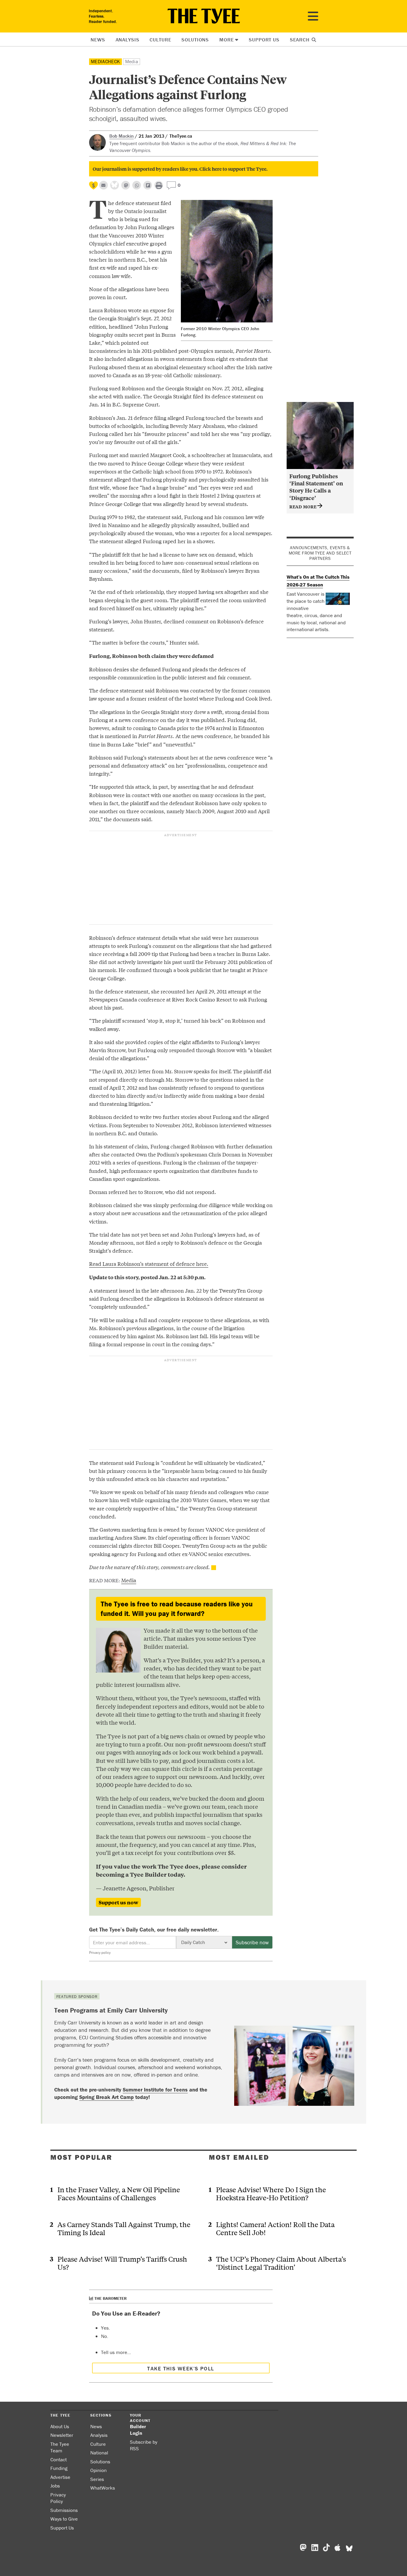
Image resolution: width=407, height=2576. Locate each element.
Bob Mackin (122, 136)
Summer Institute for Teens (155, 2090)
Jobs (55, 2486)
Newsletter (62, 2435)
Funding (59, 2468)
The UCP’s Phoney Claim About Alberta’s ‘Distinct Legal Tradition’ (281, 2263)
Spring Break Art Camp (107, 2097)
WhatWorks (103, 2488)
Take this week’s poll (181, 2368)
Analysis (128, 40)
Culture (160, 40)
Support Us (264, 40)
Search (300, 40)
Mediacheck (105, 61)
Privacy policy (100, 1952)
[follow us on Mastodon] (126, 185)
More (226, 40)
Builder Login (138, 2430)
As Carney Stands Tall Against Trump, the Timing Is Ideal (124, 2228)
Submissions (64, 2510)
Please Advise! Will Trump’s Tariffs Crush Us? (122, 2263)
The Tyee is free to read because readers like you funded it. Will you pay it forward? (177, 1609)
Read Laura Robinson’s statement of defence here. (149, 1264)
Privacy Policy (58, 2498)
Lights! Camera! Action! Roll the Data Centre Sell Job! (275, 2228)
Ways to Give (64, 2519)
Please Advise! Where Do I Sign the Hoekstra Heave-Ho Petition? (271, 2193)
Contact (59, 2459)
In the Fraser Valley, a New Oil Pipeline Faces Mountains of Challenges (119, 2193)
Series (97, 2479)
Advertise (60, 2477)
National (99, 2453)
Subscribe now (252, 1942)
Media (132, 61)
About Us (60, 2426)
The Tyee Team (60, 2447)
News (98, 40)
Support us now (118, 1902)
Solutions (195, 40)
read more (303, 506)
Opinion (98, 2470)
